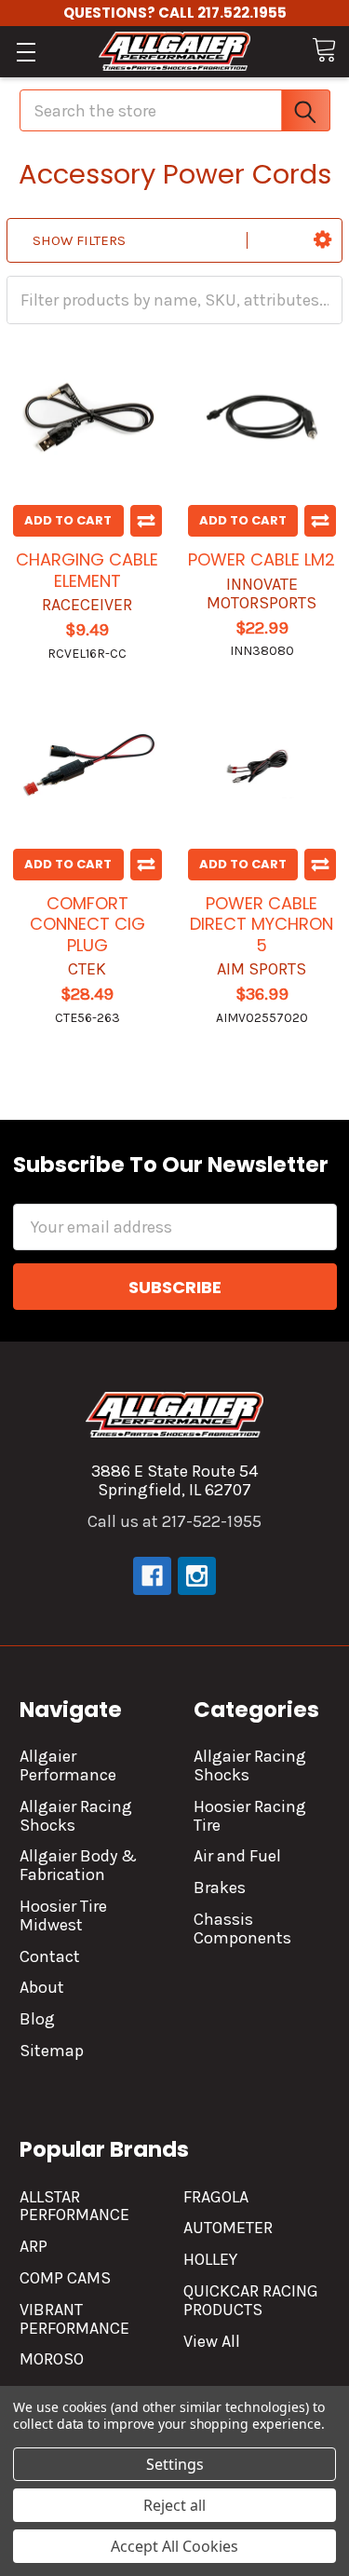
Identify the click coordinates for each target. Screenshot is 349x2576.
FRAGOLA (216, 2197)
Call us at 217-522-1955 (174, 1521)
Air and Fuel (237, 1856)
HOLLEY (210, 2259)
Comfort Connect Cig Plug (87, 924)
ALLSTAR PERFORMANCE (74, 2206)
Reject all (174, 2505)
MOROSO (52, 2359)
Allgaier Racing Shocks (76, 1816)
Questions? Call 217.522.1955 (175, 13)
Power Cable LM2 (262, 559)
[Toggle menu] (26, 52)
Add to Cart (68, 520)
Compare (146, 521)
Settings (175, 2464)
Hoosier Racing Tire (250, 1816)
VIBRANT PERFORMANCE (74, 2319)
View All (212, 2341)
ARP (34, 2246)
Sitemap (52, 2051)
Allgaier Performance (68, 1765)
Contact (50, 1956)
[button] (322, 240)
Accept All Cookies (174, 2546)
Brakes (220, 1888)
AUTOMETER (228, 2228)
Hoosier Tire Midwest (63, 1915)
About (42, 1987)
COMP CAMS (65, 2278)
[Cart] (324, 50)
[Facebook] (152, 1576)
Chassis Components (242, 1929)
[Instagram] (197, 1576)
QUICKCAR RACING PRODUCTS (251, 2300)
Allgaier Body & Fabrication (78, 1865)
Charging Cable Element (87, 570)
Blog (37, 2019)
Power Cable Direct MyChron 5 (262, 924)
